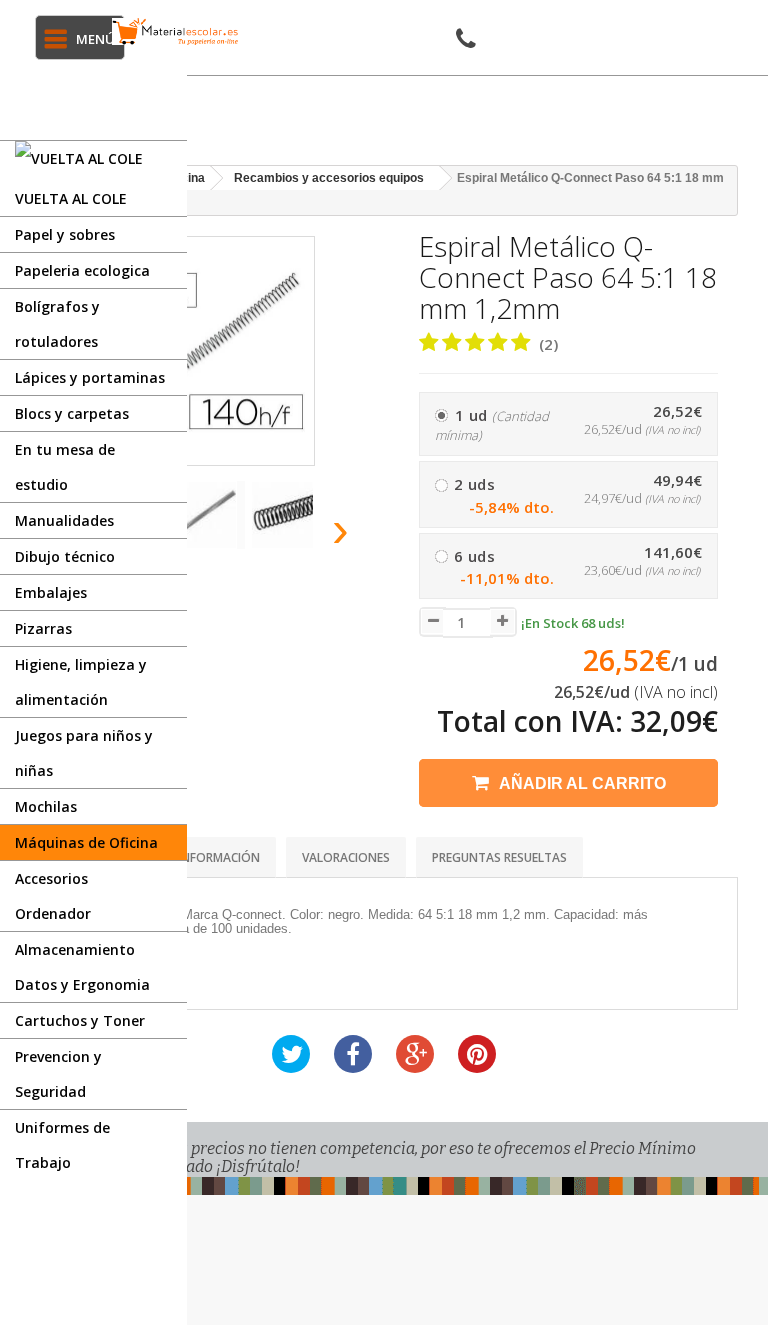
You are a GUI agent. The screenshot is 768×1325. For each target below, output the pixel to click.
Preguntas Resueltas (499, 857)
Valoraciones (346, 857)
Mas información (205, 857)
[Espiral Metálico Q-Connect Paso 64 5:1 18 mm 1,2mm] (207, 515)
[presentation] (341, 529)
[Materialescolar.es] (175, 31)
